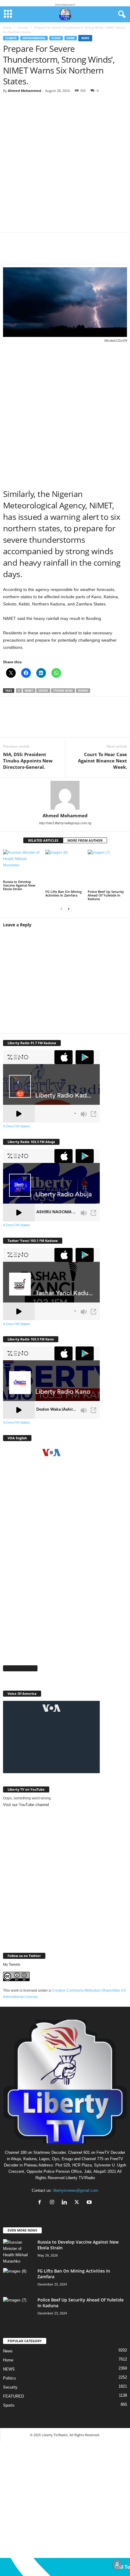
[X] (30, 252)
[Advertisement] (65, 165)
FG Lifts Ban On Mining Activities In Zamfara (63, 893)
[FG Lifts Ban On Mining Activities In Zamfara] (65, 869)
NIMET (29, 691)
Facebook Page (20, 1668)
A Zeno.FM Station (16, 1126)
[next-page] (69, 909)
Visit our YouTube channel (26, 1805)
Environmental (34, 38)
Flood (56, 38)
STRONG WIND (63, 691)
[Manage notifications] (117, 2564)
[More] (103, 252)
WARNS (83, 691)
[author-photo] (65, 795)
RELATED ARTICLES (43, 840)
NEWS (9, 2369)
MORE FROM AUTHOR (85, 840)
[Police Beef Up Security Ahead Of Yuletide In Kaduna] (107, 869)
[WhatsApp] (48, 252)
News (85, 38)
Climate (23, 27)
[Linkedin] (67, 252)
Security (10, 2387)
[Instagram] (53, 2203)
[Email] (85, 252)
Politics (10, 2378)
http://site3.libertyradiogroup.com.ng (65, 823)
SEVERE (43, 691)
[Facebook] (12, 252)
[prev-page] (61, 909)
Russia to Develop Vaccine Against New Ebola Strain (19, 885)
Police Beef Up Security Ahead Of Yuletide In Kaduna (106, 895)
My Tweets (12, 1965)
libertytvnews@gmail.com (76, 2190)
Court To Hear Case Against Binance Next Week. (102, 761)
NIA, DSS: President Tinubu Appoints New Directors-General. (28, 761)
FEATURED (13, 2396)
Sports (9, 2405)
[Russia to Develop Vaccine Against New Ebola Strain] (23, 864)
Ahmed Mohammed (24, 91)
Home (7, 27)
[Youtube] (90, 2203)
